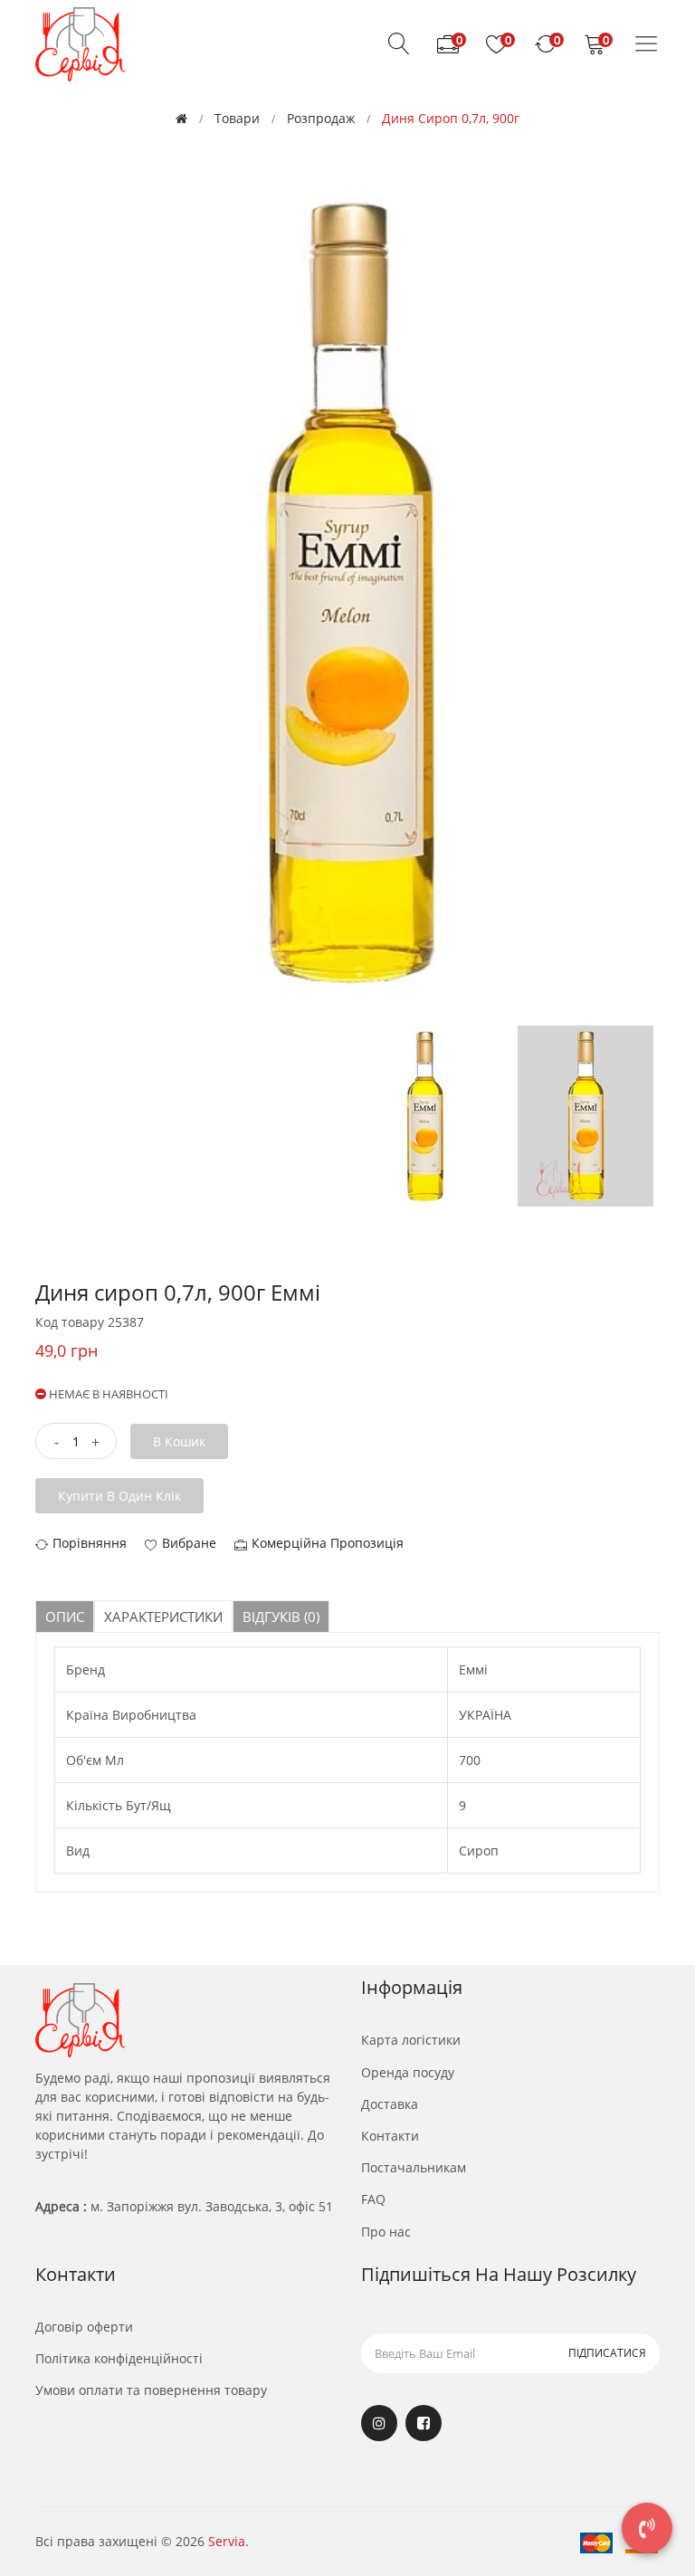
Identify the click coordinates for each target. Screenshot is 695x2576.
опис (65, 1617)
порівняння (90, 1543)
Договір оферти (84, 2327)
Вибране (189, 1543)
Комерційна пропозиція (328, 1543)
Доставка (390, 2104)
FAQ (373, 2199)
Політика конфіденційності (119, 2358)
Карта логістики (411, 2040)
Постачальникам (414, 2167)
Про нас (386, 2232)
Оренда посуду (408, 2072)
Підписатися (607, 2353)
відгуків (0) (281, 1617)
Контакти (390, 2136)
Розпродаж (321, 118)
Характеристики (163, 1617)
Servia (227, 2541)
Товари (237, 118)
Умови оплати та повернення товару (151, 2390)
